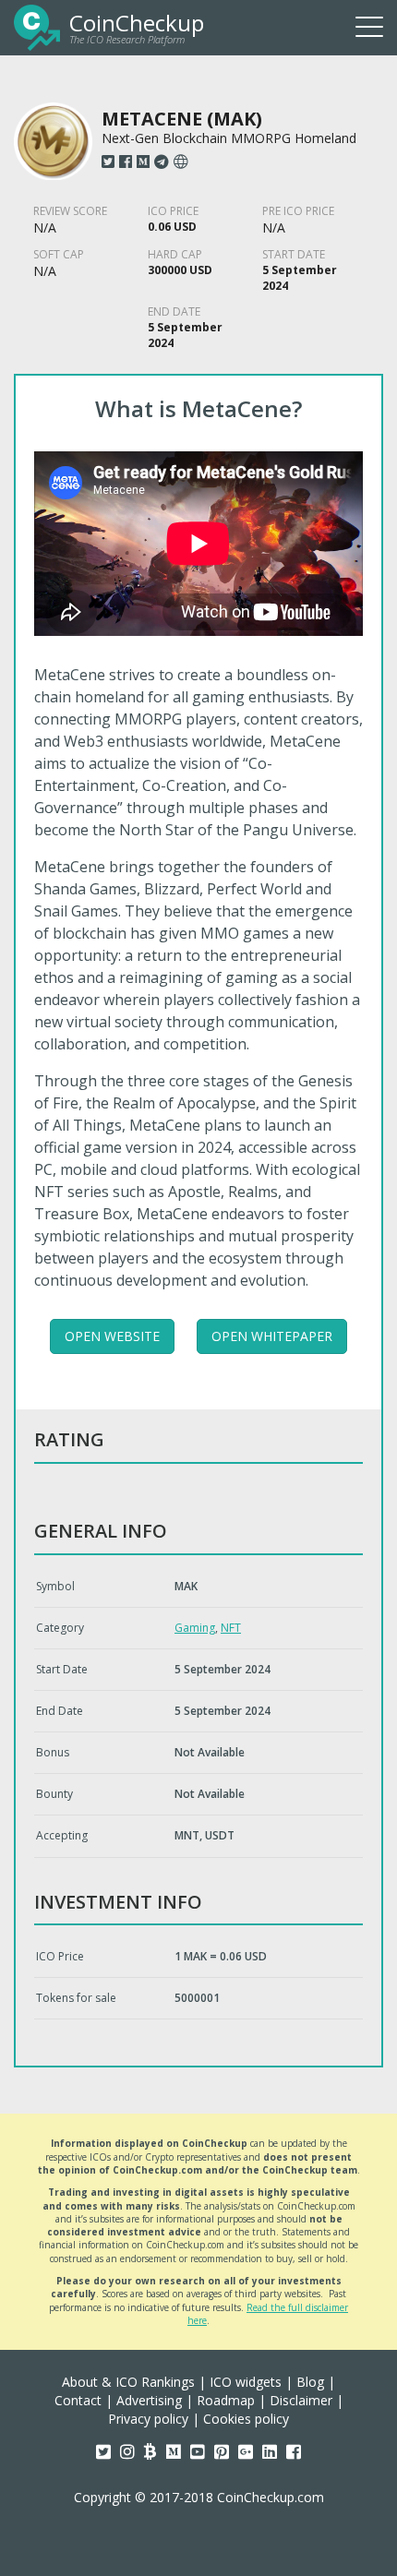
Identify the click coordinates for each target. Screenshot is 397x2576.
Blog (310, 2382)
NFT (231, 1628)
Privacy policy (148, 2419)
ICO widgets (246, 2382)
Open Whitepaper (272, 1336)
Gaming (195, 1628)
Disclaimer (301, 2400)
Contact (78, 2400)
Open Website (112, 1336)
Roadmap (226, 2400)
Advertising (149, 2400)
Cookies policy (246, 2419)
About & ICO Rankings (128, 2382)
